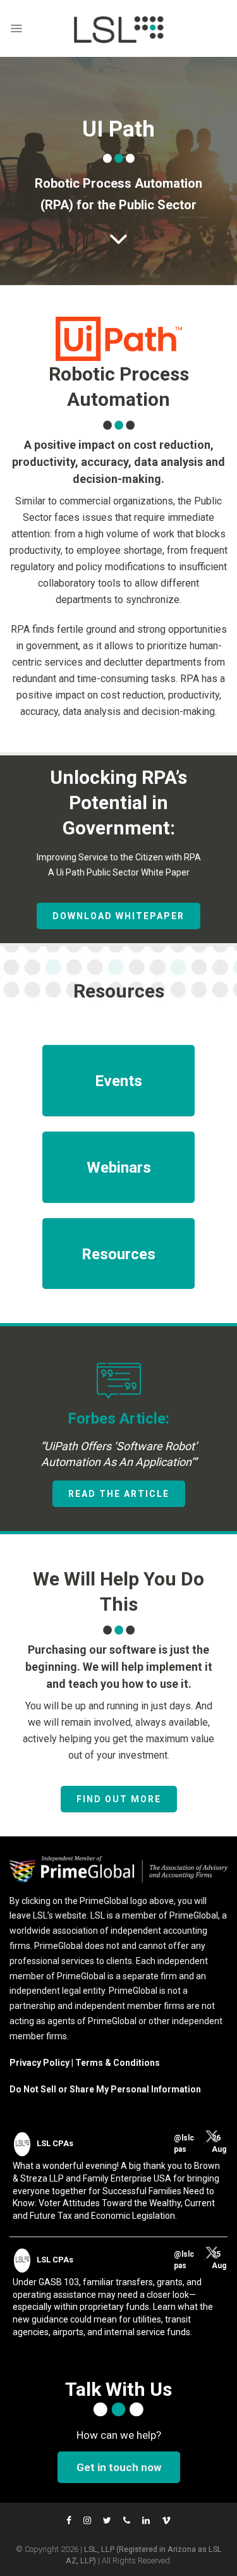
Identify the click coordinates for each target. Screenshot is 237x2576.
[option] (118, 1439)
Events (118, 1081)
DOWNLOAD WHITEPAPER (118, 916)
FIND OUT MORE (119, 1799)
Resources (118, 1254)
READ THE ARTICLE (119, 1494)
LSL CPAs (55, 2143)
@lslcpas (184, 2144)
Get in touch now (119, 2467)
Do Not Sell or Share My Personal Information (105, 2089)
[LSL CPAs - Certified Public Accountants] (119, 28)
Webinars (119, 1168)
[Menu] (16, 28)
